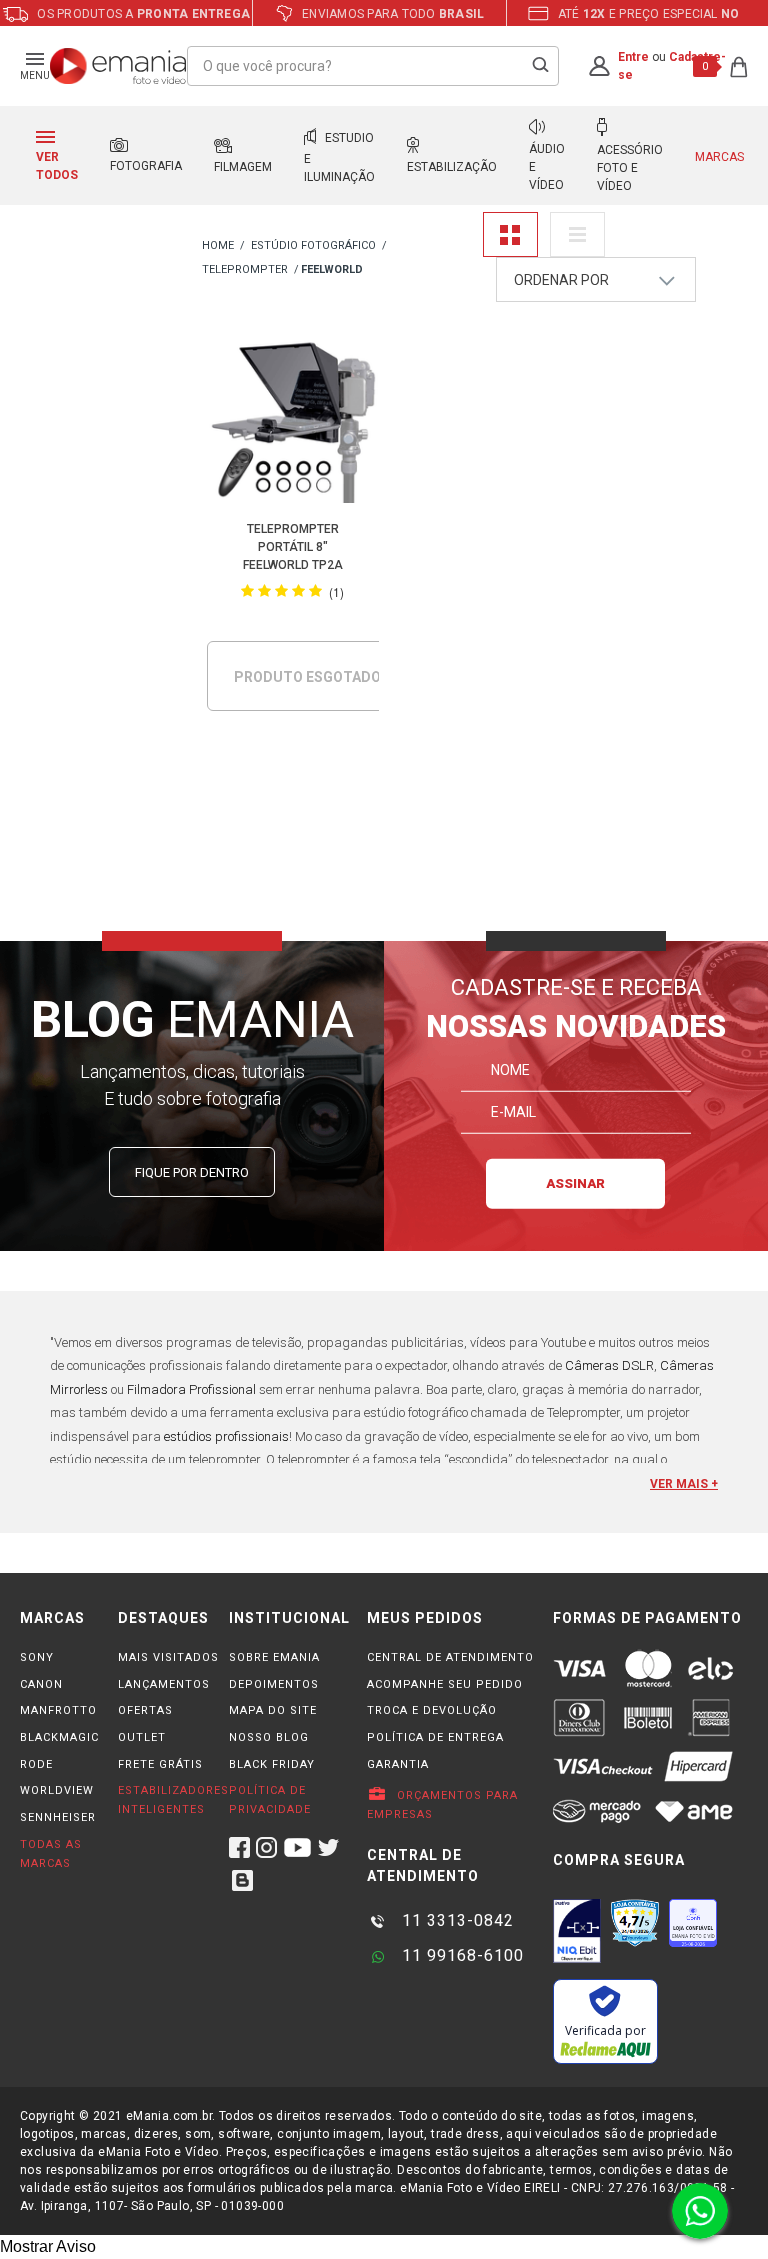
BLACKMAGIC (59, 1737)
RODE (36, 1764)
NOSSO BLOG (269, 1737)
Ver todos (57, 166)
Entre (633, 57)
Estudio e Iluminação (339, 157)
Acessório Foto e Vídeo (630, 168)
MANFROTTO (58, 1710)
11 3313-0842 (455, 1920)
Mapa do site (273, 1710)
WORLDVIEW (57, 1790)
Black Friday (272, 1764)
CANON (41, 1684)
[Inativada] (577, 1931)
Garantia (398, 1764)
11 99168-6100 (460, 1955)
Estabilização (452, 167)
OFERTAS (145, 1710)
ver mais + (684, 1484)
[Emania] (118, 66)
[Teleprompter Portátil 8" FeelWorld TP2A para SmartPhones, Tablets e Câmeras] (292, 421)
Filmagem (243, 167)
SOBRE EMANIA (274, 1657)
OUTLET (142, 1737)
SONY (37, 1657)
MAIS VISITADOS (168, 1657)
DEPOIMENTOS (274, 1684)
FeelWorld (332, 269)
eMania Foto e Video (218, 246)
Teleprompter (245, 269)
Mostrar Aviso (48, 2246)
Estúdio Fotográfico (313, 245)
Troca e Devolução (432, 1710)
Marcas (719, 157)
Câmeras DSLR (609, 1365)
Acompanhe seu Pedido (445, 1684)
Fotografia (146, 166)
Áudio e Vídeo (547, 167)
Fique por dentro (192, 1172)
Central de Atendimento (450, 1657)
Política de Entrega (435, 1737)
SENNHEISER (58, 1817)
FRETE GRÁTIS (160, 1764)
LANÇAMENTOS (164, 1684)
